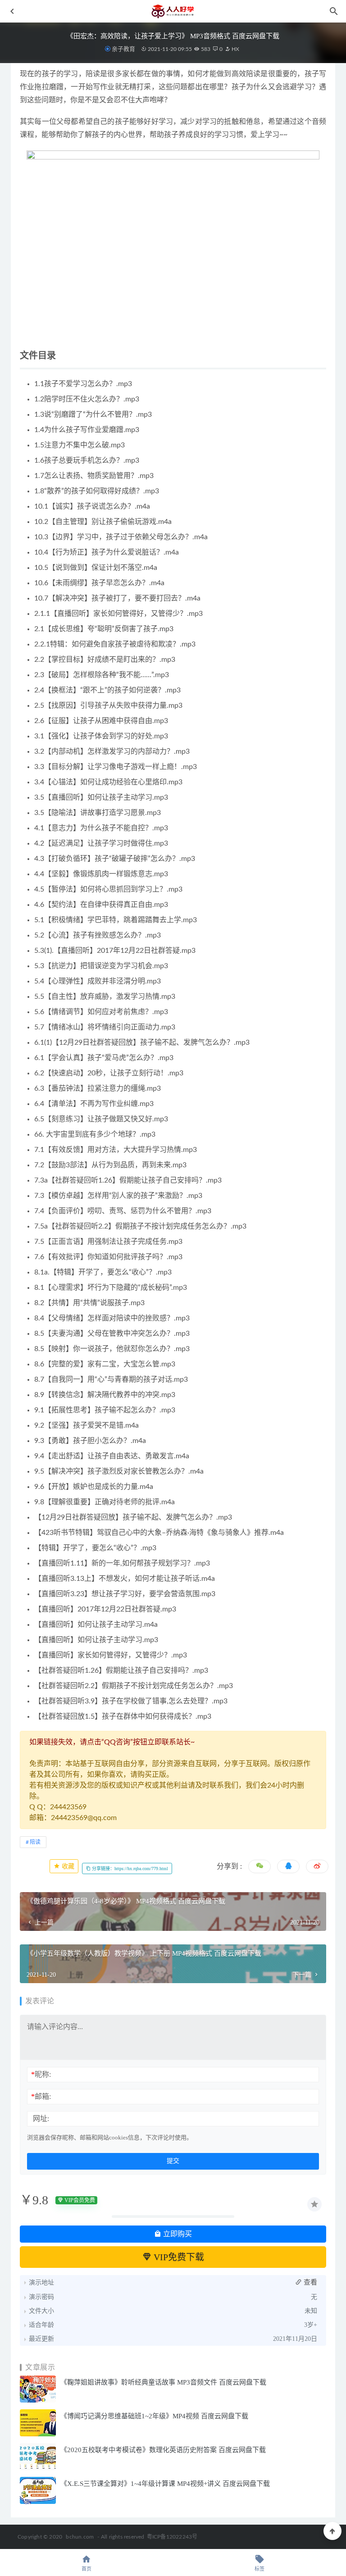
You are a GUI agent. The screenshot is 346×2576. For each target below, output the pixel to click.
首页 (86, 2569)
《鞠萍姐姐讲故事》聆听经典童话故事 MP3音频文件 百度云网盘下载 (163, 2382)
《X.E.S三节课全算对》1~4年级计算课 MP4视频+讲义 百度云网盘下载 (165, 2484)
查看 (310, 2282)
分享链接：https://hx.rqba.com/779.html (129, 1868)
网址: (41, 2119)
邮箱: (41, 2096)
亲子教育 (123, 49)
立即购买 (177, 2234)
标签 (259, 2569)
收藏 (67, 1866)
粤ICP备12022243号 (172, 2537)
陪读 (35, 1842)
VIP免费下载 (178, 2257)
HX (235, 49)
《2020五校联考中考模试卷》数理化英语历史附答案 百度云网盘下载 (163, 2450)
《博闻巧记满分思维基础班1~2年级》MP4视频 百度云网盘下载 (154, 2416)
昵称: (41, 2074)
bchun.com (80, 2537)
